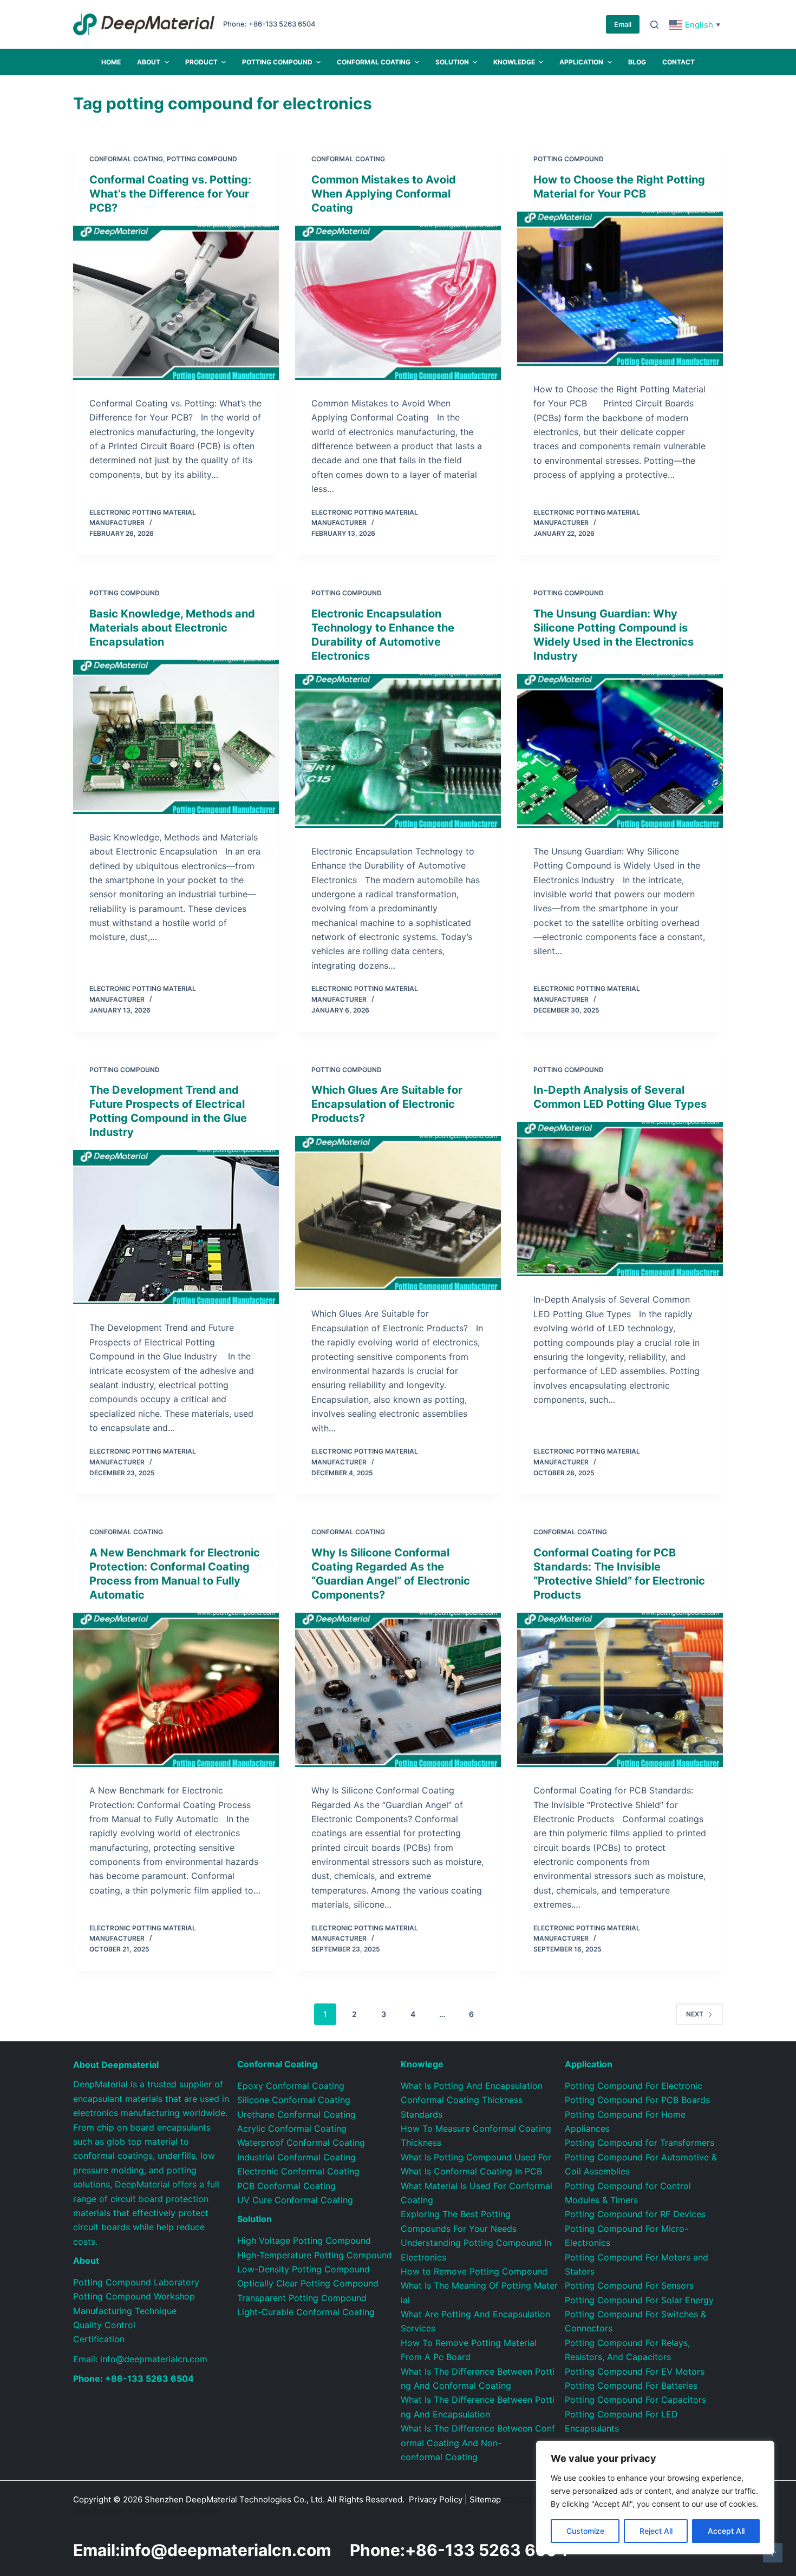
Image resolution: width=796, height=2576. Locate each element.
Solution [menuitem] (452, 62)
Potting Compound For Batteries (631, 2386)
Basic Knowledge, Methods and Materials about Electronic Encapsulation (172, 628)
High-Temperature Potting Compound (315, 2255)
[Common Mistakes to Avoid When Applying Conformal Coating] (398, 303)
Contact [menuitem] (678, 62)
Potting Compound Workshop (134, 2296)
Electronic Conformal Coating (298, 2171)
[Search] (654, 25)
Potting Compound (202, 159)
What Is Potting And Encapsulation (472, 2086)
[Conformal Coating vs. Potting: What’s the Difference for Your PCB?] (176, 303)
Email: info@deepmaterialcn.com (140, 2359)
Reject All (656, 2531)
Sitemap (485, 2499)
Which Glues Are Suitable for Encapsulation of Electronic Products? (387, 1104)
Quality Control (104, 2325)
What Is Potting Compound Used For (476, 2157)
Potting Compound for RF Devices (635, 2214)
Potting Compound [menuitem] (277, 62)
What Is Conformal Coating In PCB (471, 2171)
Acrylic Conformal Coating (292, 2128)
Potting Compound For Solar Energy (639, 2300)
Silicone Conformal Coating (294, 2100)
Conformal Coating (126, 159)
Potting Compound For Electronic (634, 2086)
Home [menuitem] (111, 62)
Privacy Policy (436, 2499)
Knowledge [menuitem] (514, 62)
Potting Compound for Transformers (640, 2143)
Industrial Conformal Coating (296, 2157)
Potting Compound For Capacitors (635, 2400)
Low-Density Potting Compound (304, 2269)
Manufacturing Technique (125, 2311)
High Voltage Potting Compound (304, 2240)
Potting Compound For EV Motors (635, 2371)
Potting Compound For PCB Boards (637, 2100)
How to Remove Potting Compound (474, 2271)
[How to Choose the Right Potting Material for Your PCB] (620, 289)
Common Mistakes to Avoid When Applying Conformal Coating (384, 194)
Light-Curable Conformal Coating (306, 2312)
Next (695, 2014)
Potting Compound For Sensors (629, 2285)
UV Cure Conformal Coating (295, 2200)
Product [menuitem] (201, 62)
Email (623, 24)
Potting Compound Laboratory (136, 2282)
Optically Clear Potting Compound (308, 2283)
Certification (99, 2339)
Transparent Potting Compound (302, 2298)
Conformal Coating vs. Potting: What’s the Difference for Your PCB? (170, 194)
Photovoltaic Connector (174, 2510)
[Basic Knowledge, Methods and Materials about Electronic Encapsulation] (176, 737)
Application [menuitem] (581, 62)
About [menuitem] (149, 62)
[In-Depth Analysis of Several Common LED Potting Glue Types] (620, 1199)
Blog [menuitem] (637, 62)
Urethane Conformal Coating (296, 2114)
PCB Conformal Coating (286, 2186)
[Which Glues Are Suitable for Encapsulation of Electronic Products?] (398, 1213)
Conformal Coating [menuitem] (374, 62)
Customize (585, 2531)
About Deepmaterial (116, 2065)
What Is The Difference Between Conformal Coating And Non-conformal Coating (478, 2443)
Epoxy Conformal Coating (291, 2086)
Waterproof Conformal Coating (301, 2143)
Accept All (726, 2531)
